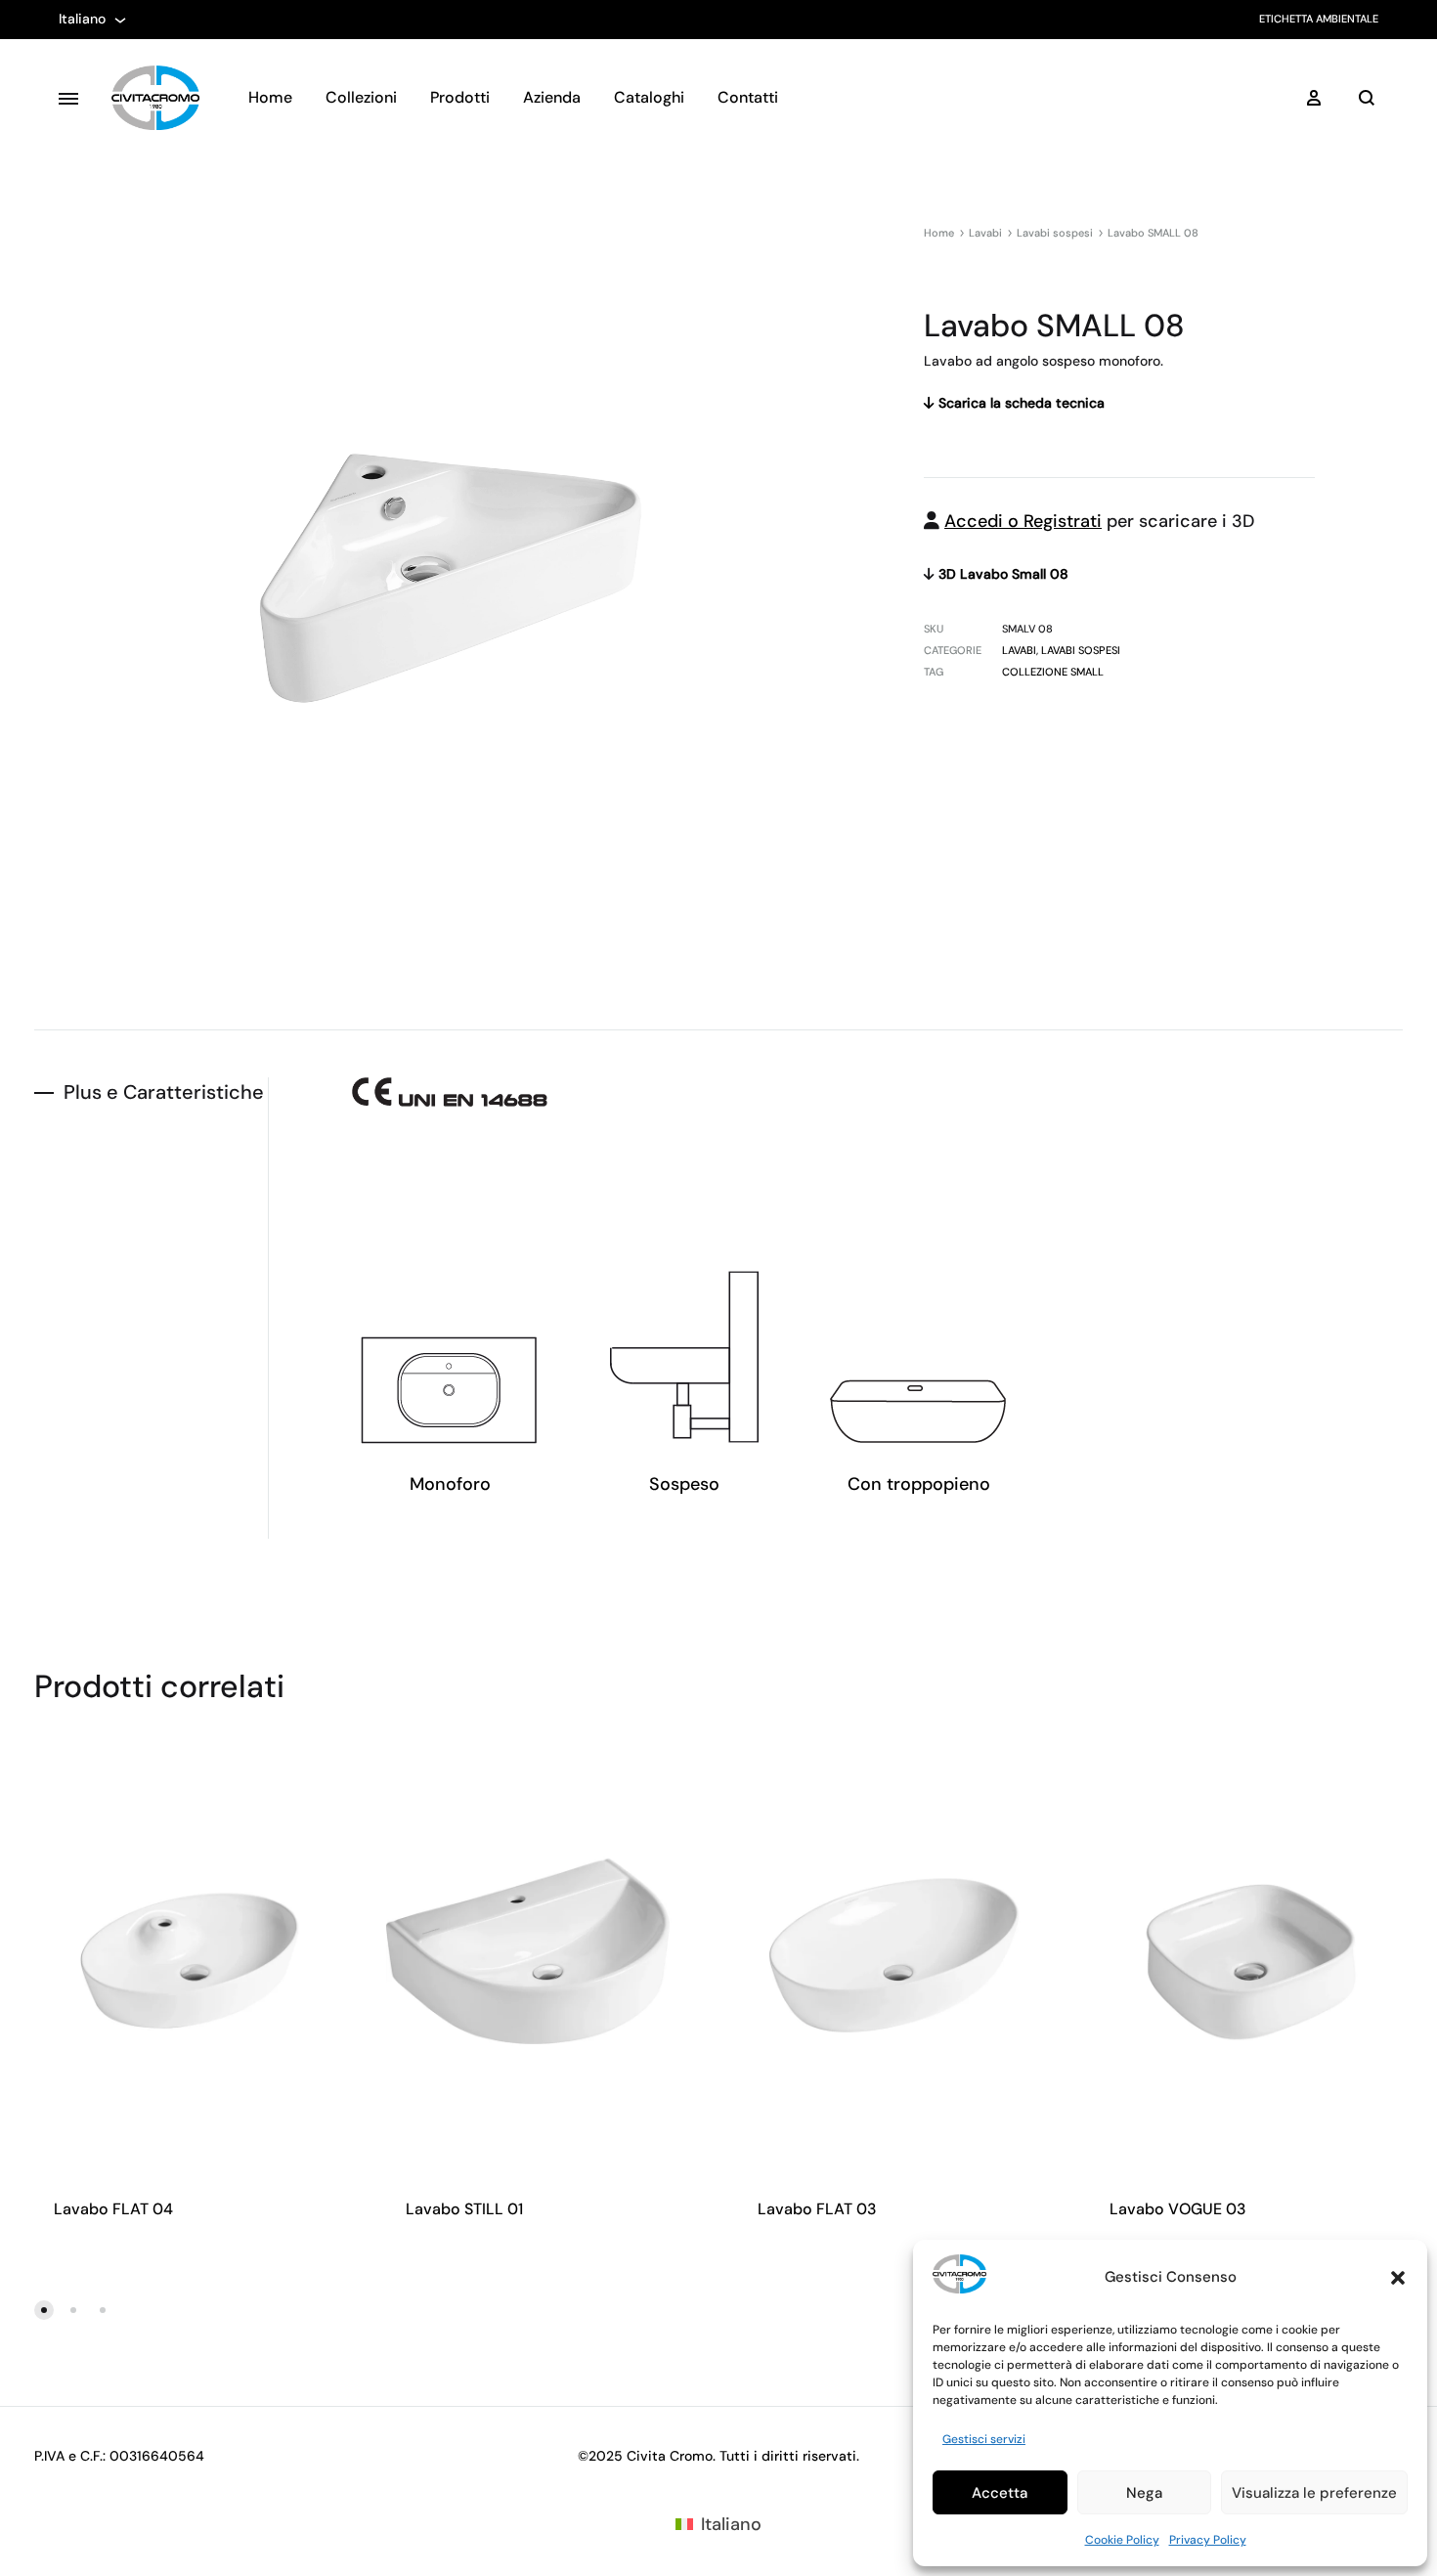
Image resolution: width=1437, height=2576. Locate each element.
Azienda (552, 97)
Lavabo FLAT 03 (817, 2209)
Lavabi (985, 233)
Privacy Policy (1208, 2540)
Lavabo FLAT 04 (113, 2209)
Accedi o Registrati (1023, 521)
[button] (1398, 2278)
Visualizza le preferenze (1314, 2493)
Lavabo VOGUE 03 (1178, 2209)
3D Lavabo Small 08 (1002, 574)
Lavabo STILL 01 (464, 2209)
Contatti (748, 97)
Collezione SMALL (1053, 672)
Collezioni (361, 97)
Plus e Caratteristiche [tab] (164, 1092)
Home (270, 97)
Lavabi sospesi (1055, 233)
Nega (1144, 2493)
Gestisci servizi (984, 2439)
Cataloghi (649, 97)
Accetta (1000, 2493)
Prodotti (460, 97)
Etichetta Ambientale (1319, 19)
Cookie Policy (1122, 2540)
